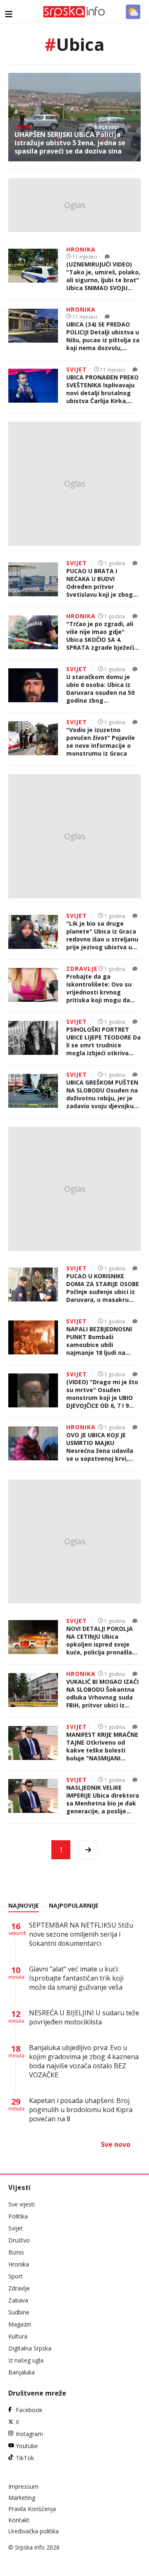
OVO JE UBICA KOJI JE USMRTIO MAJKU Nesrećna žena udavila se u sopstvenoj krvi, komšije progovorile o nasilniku (100, 1447)
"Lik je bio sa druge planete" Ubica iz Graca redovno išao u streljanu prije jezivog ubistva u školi (102, 935)
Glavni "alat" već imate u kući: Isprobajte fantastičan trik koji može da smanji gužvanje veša (76, 1978)
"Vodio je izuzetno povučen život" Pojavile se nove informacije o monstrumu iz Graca (101, 742)
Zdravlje (19, 2288)
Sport (16, 2276)
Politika (18, 2216)
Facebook (29, 2410)
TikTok (25, 2458)
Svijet (16, 2228)
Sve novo (116, 2144)
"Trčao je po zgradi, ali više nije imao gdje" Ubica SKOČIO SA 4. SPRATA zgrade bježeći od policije (100, 636)
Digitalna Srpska (30, 2348)
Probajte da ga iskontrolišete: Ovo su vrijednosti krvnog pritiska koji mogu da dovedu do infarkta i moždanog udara (99, 988)
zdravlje (82, 969)
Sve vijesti (22, 2204)
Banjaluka (22, 2372)
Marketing (22, 2498)
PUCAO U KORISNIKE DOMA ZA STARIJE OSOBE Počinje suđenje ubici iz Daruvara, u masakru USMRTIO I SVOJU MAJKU (103, 1288)
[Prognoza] (133, 12)
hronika (81, 249)
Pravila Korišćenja (32, 2509)
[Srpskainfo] (74, 12)
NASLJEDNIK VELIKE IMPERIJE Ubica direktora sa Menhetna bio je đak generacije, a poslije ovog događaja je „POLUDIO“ (103, 1799)
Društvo (19, 2240)
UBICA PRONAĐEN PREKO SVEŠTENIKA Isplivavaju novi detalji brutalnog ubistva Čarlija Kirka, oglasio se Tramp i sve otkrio (102, 389)
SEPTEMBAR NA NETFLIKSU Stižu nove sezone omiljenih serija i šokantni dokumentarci (81, 1934)
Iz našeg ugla (26, 2360)
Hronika (19, 2264)
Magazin (20, 2324)
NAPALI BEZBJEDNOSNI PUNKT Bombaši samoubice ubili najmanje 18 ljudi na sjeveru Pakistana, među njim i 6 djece (103, 1341)
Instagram (29, 2434)
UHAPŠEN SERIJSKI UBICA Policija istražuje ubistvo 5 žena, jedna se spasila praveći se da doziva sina (70, 143)
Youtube (27, 2446)
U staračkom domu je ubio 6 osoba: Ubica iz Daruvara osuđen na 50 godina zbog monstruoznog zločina (100, 689)
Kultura (18, 2336)
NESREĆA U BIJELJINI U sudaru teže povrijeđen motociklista (84, 2017)
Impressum (23, 2486)
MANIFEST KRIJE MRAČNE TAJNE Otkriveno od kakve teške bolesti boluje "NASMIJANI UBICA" (102, 1746)
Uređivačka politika (34, 2531)
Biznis (16, 2252)
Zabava (18, 2300)
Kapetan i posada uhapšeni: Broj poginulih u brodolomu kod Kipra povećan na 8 (81, 2110)
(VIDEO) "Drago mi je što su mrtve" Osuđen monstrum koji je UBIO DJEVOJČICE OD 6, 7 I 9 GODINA (102, 1394)
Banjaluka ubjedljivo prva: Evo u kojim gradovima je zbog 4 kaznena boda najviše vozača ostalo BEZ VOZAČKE (84, 2061)
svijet (24, 127)
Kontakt (19, 2520)
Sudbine (19, 2312)
